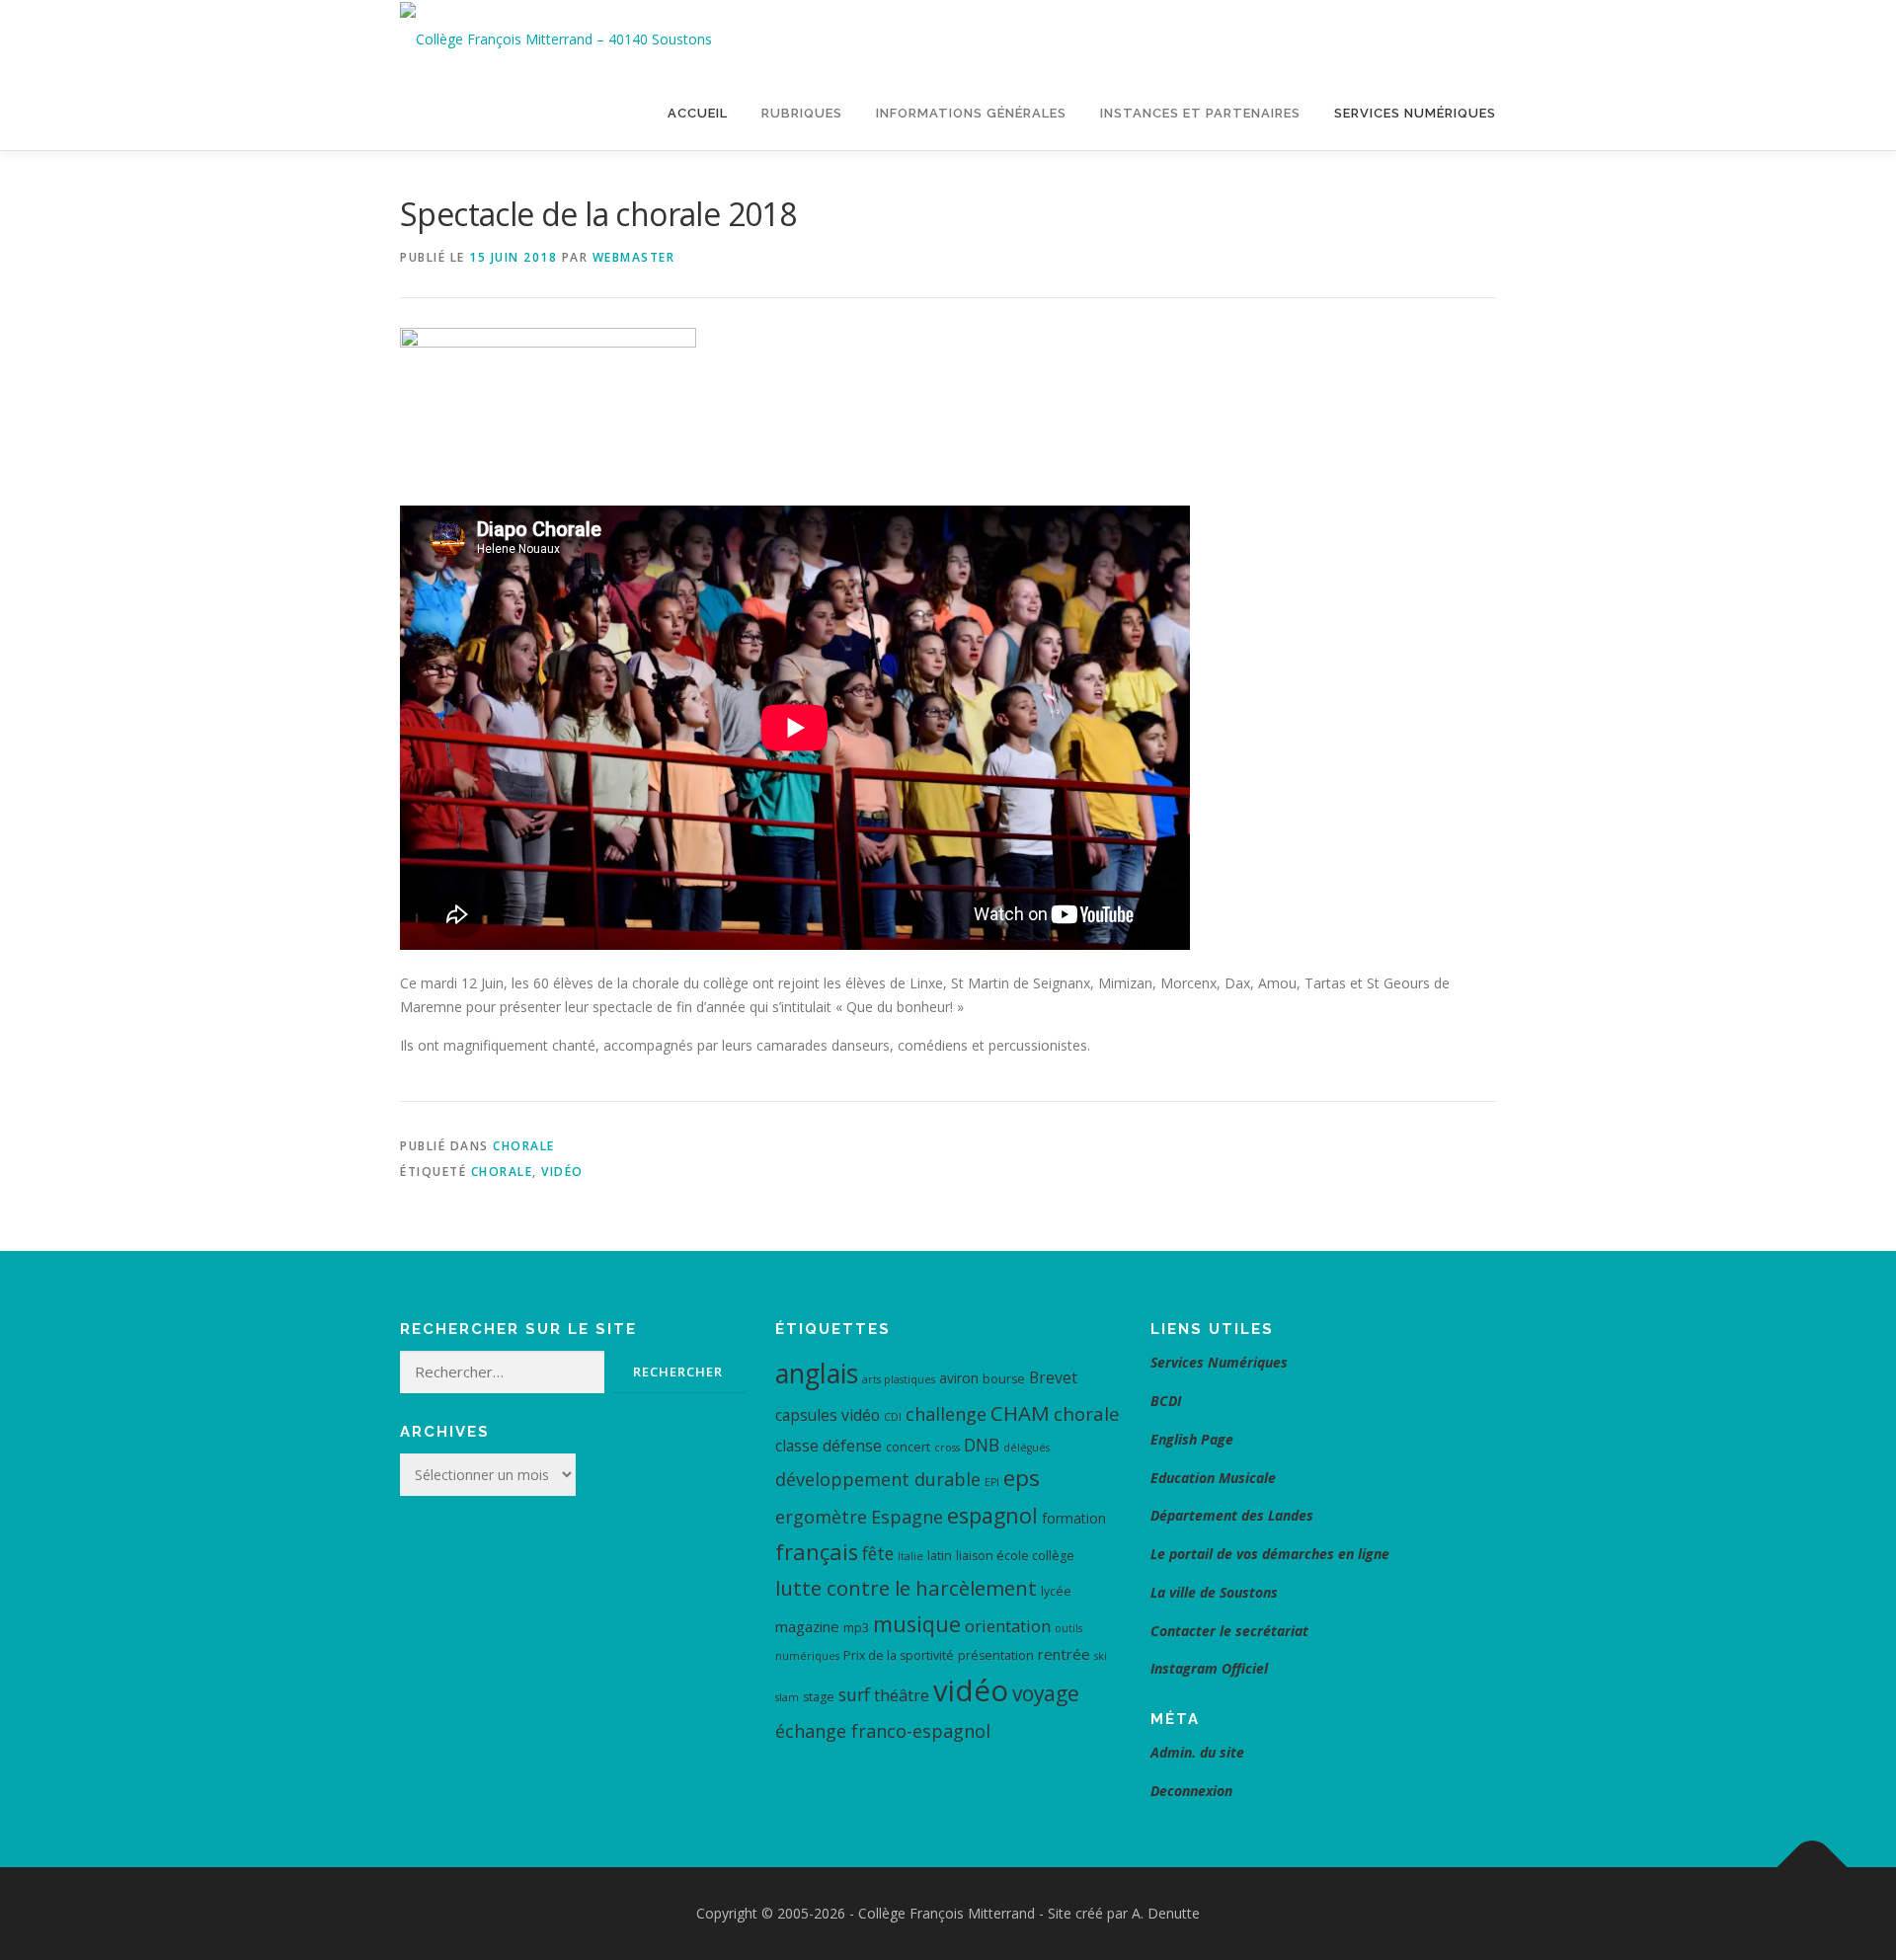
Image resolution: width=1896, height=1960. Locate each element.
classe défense (829, 1446)
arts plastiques (899, 1379)
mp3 (856, 1628)
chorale (502, 1172)
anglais (817, 1373)
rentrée (1064, 1654)
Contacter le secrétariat (1231, 1631)
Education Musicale (1213, 1478)
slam (787, 1697)
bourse (1004, 1379)
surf (854, 1694)
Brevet (1053, 1377)
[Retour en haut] (1813, 1868)
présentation (996, 1655)
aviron (959, 1378)
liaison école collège (1015, 1556)
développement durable (878, 1479)
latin (940, 1556)
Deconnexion (1191, 1791)
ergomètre (821, 1517)
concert (908, 1447)
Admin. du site (1197, 1752)
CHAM (1020, 1413)
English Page (1192, 1439)
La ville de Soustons (1214, 1592)
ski (1101, 1656)
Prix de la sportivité (899, 1655)
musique (917, 1624)
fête (878, 1553)
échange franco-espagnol (883, 1731)
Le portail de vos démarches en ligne (1270, 1554)
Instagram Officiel (1209, 1668)
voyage (1046, 1693)
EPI (992, 1482)
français (817, 1552)
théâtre (902, 1695)
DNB (982, 1445)
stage (819, 1697)
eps (1022, 1478)
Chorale (524, 1146)
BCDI (1166, 1401)
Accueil (698, 113)
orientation (1008, 1626)
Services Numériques (1415, 113)
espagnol (992, 1515)
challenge (946, 1414)
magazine (807, 1626)
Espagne (907, 1517)
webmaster (634, 257)
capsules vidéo (828, 1415)
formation (1074, 1518)
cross (947, 1448)
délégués (1027, 1448)
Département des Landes (1232, 1515)
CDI (893, 1417)
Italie (910, 1556)
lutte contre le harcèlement (906, 1588)
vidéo (562, 1172)
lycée (1056, 1591)
